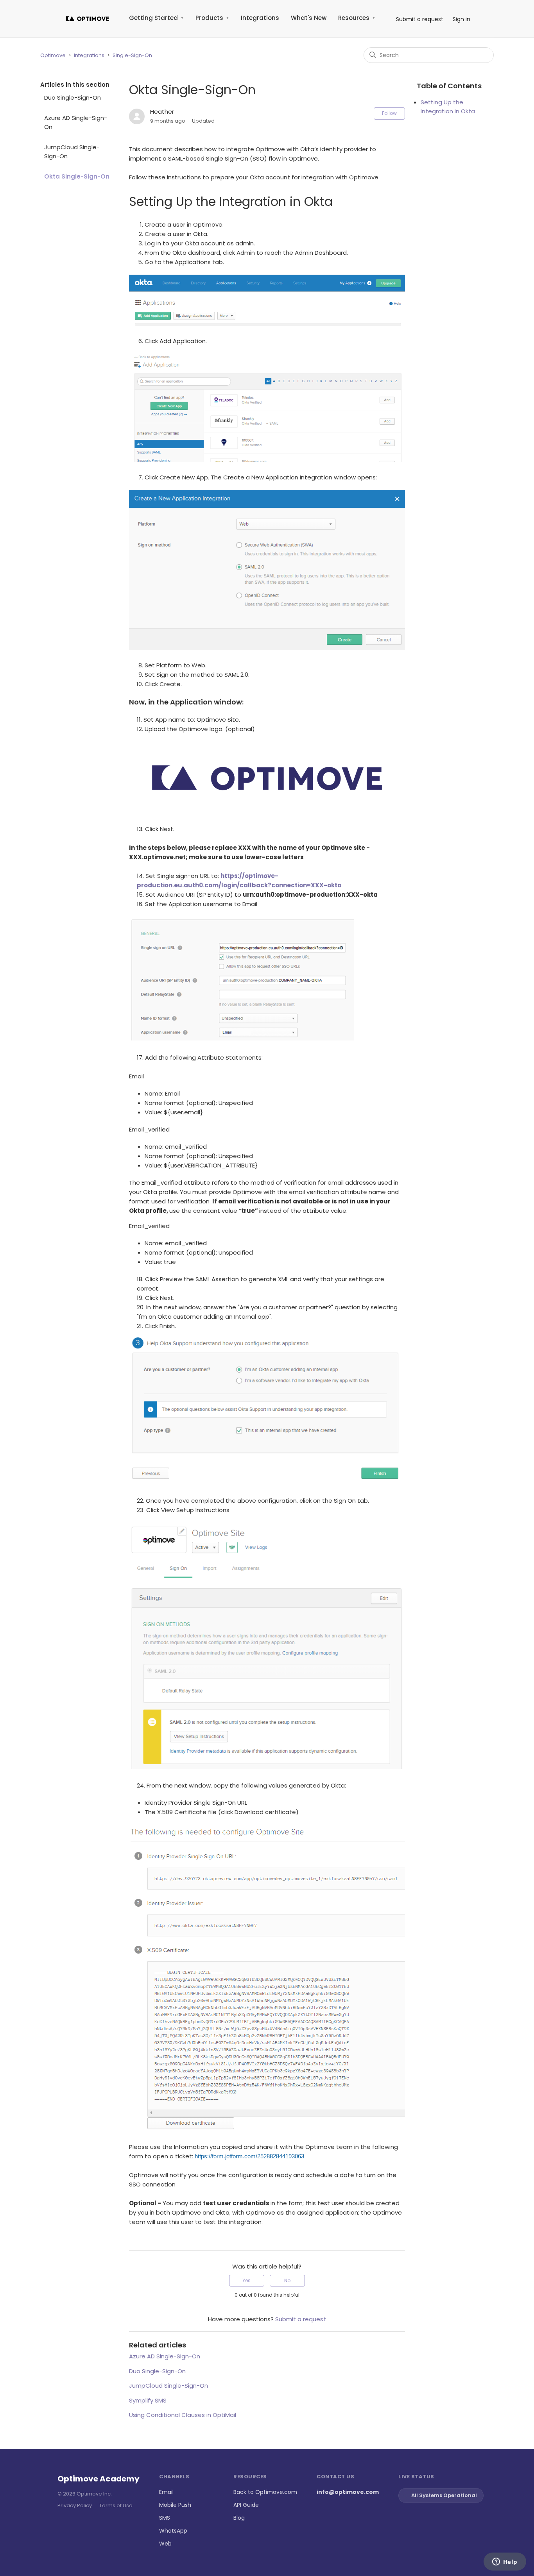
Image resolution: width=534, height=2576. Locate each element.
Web (165, 2544)
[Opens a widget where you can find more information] (505, 2562)
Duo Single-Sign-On (73, 97)
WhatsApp (173, 2531)
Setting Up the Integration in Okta (448, 107)
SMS (165, 2518)
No (287, 2280)
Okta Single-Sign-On (77, 176)
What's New (309, 18)
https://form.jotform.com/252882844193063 (249, 2156)
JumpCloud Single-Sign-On (72, 152)
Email (166, 2492)
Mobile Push (175, 2505)
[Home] (88, 19)
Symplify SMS (148, 2400)
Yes (246, 2280)
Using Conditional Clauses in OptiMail (183, 2415)
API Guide (246, 2505)
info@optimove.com (348, 2492)
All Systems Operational (444, 2495)
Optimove (53, 55)
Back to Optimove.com (265, 2492)
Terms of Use (116, 2505)
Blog (239, 2518)
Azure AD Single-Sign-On (76, 122)
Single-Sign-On (132, 55)
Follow (389, 113)
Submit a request (420, 19)
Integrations (260, 18)
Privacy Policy (75, 2505)
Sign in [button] (461, 19)
